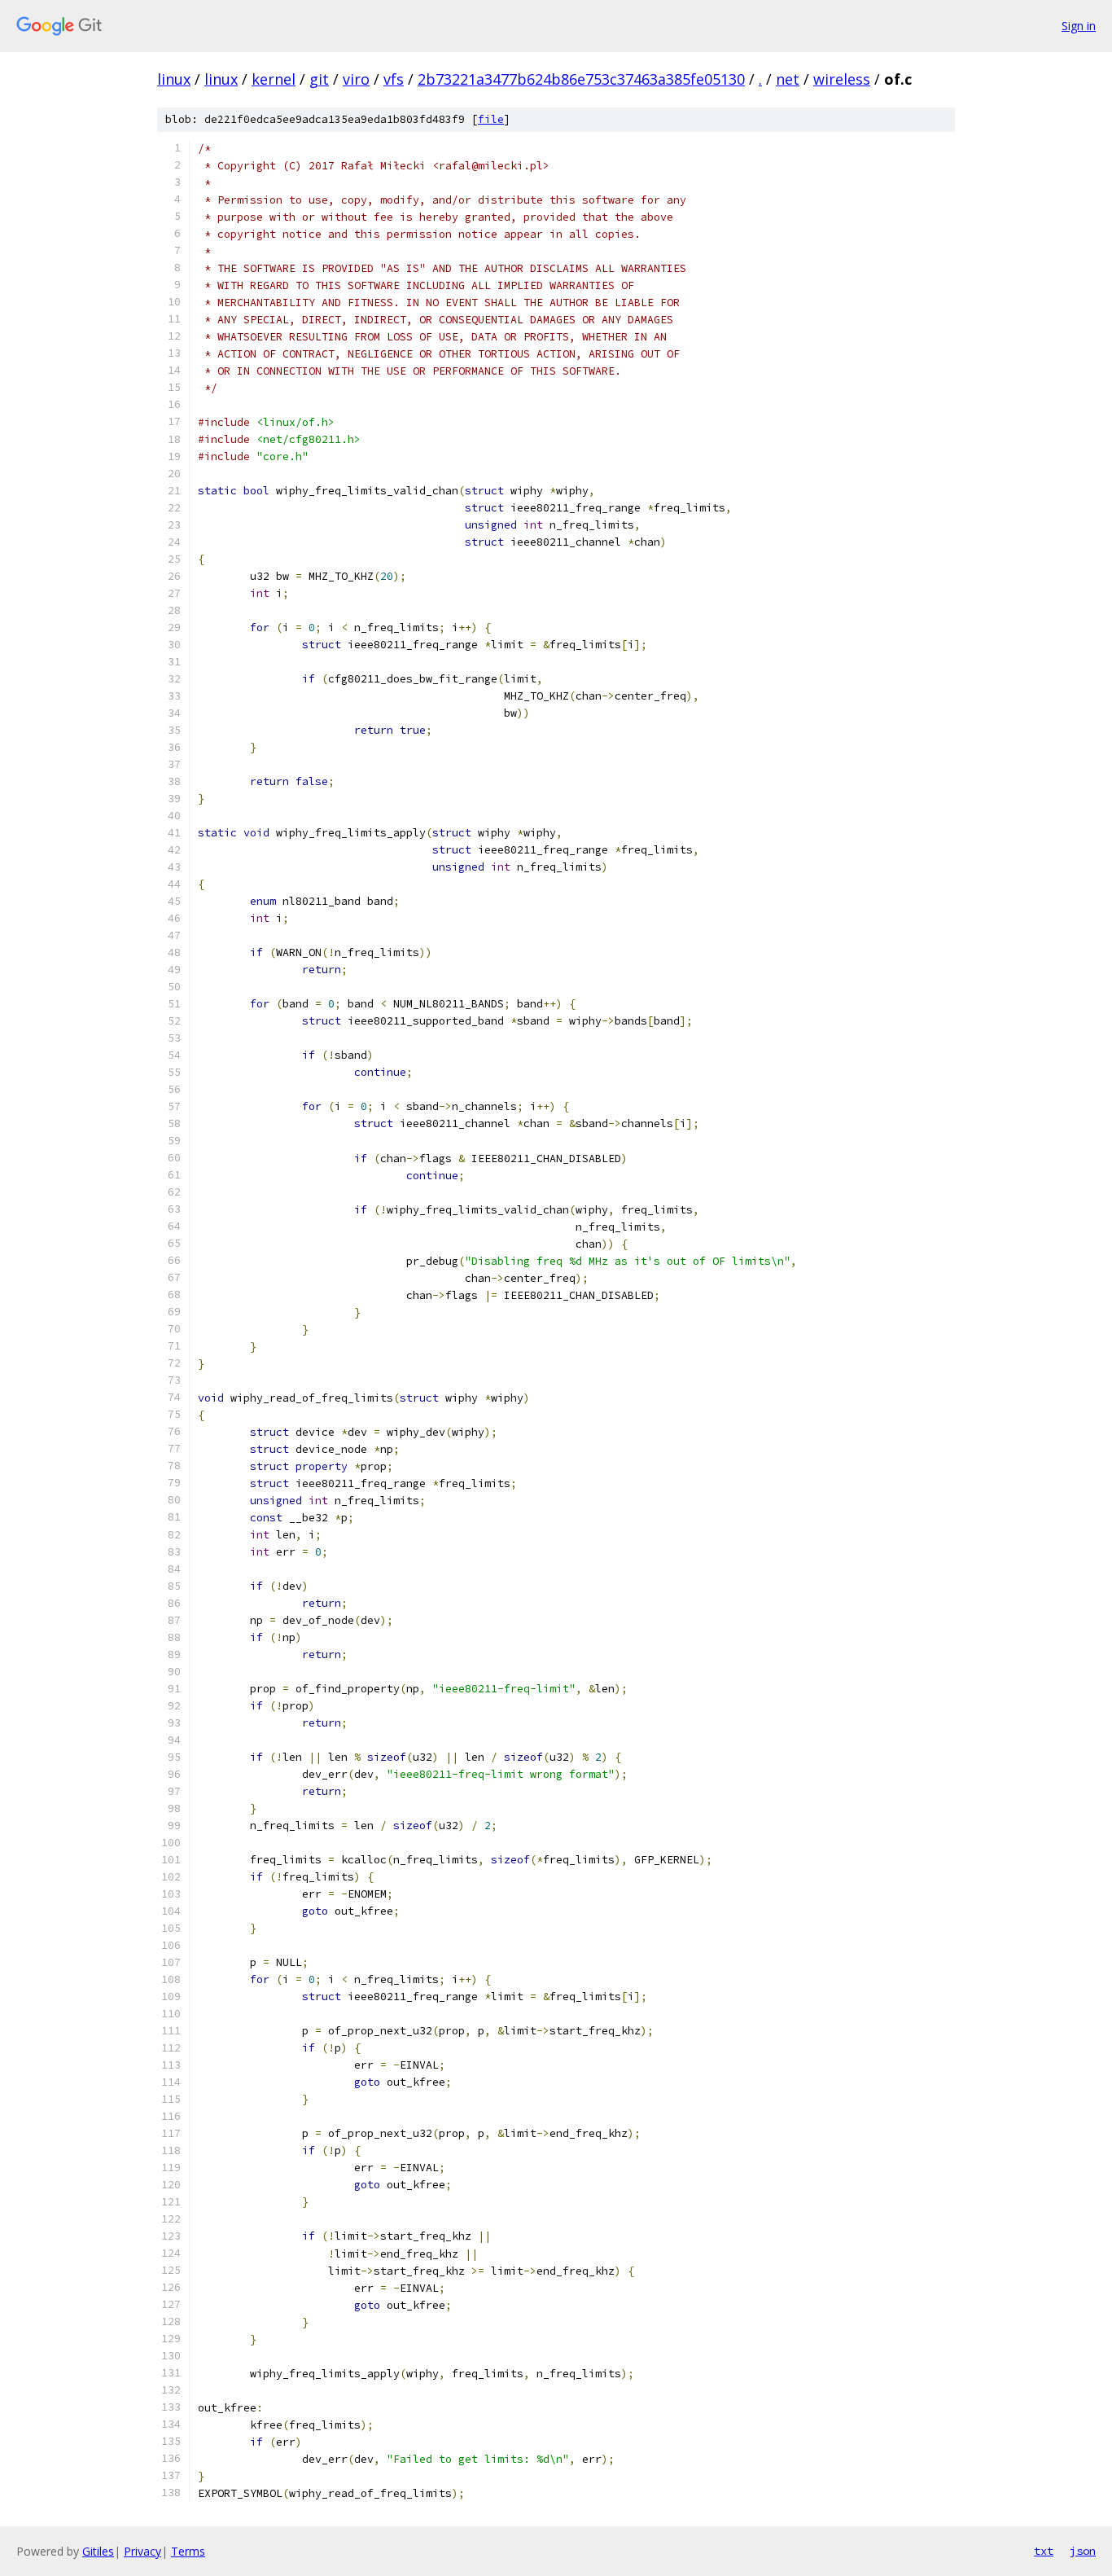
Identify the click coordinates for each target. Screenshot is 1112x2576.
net (788, 79)
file (491, 119)
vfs (394, 79)
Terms (188, 2551)
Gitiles (98, 2551)
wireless (842, 79)
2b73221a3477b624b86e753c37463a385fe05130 (581, 79)
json (1083, 2551)
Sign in (1079, 26)
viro (356, 79)
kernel (274, 79)
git (319, 79)
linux (174, 79)
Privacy (142, 2551)
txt (1044, 2551)
